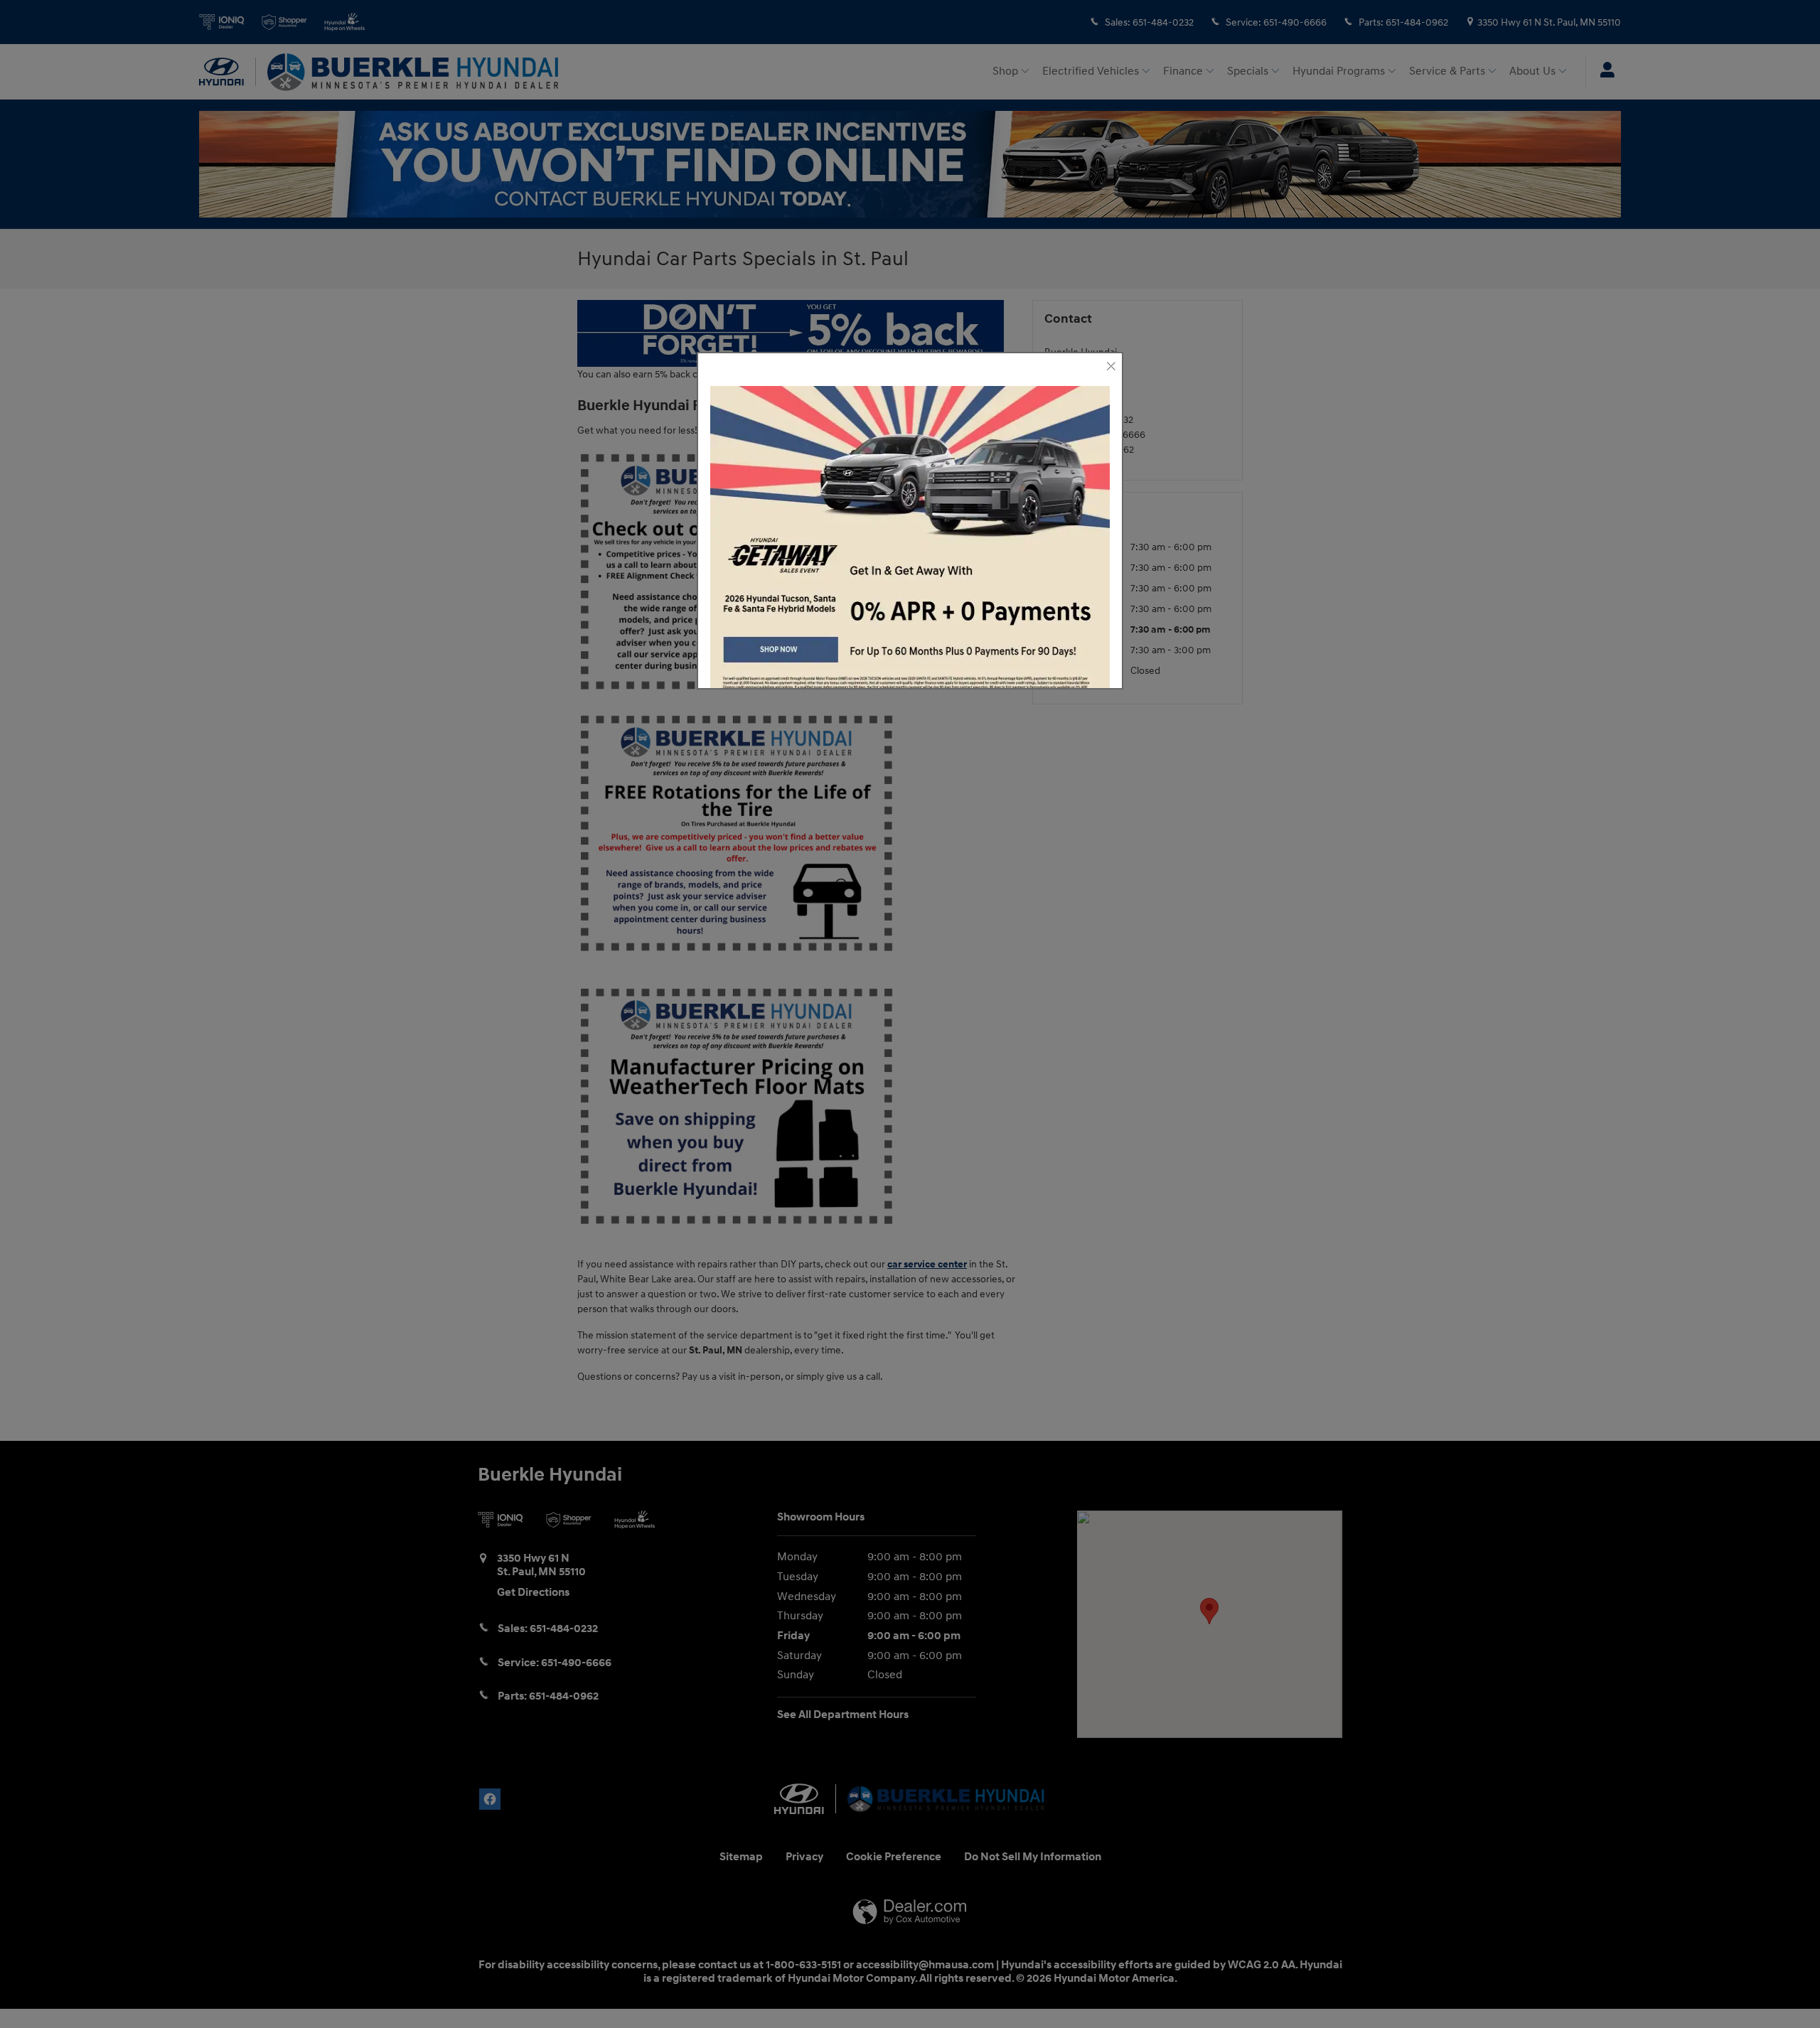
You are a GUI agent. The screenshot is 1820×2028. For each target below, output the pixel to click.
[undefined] (910, 546)
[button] (1110, 367)
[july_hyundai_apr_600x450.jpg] (910, 546)
